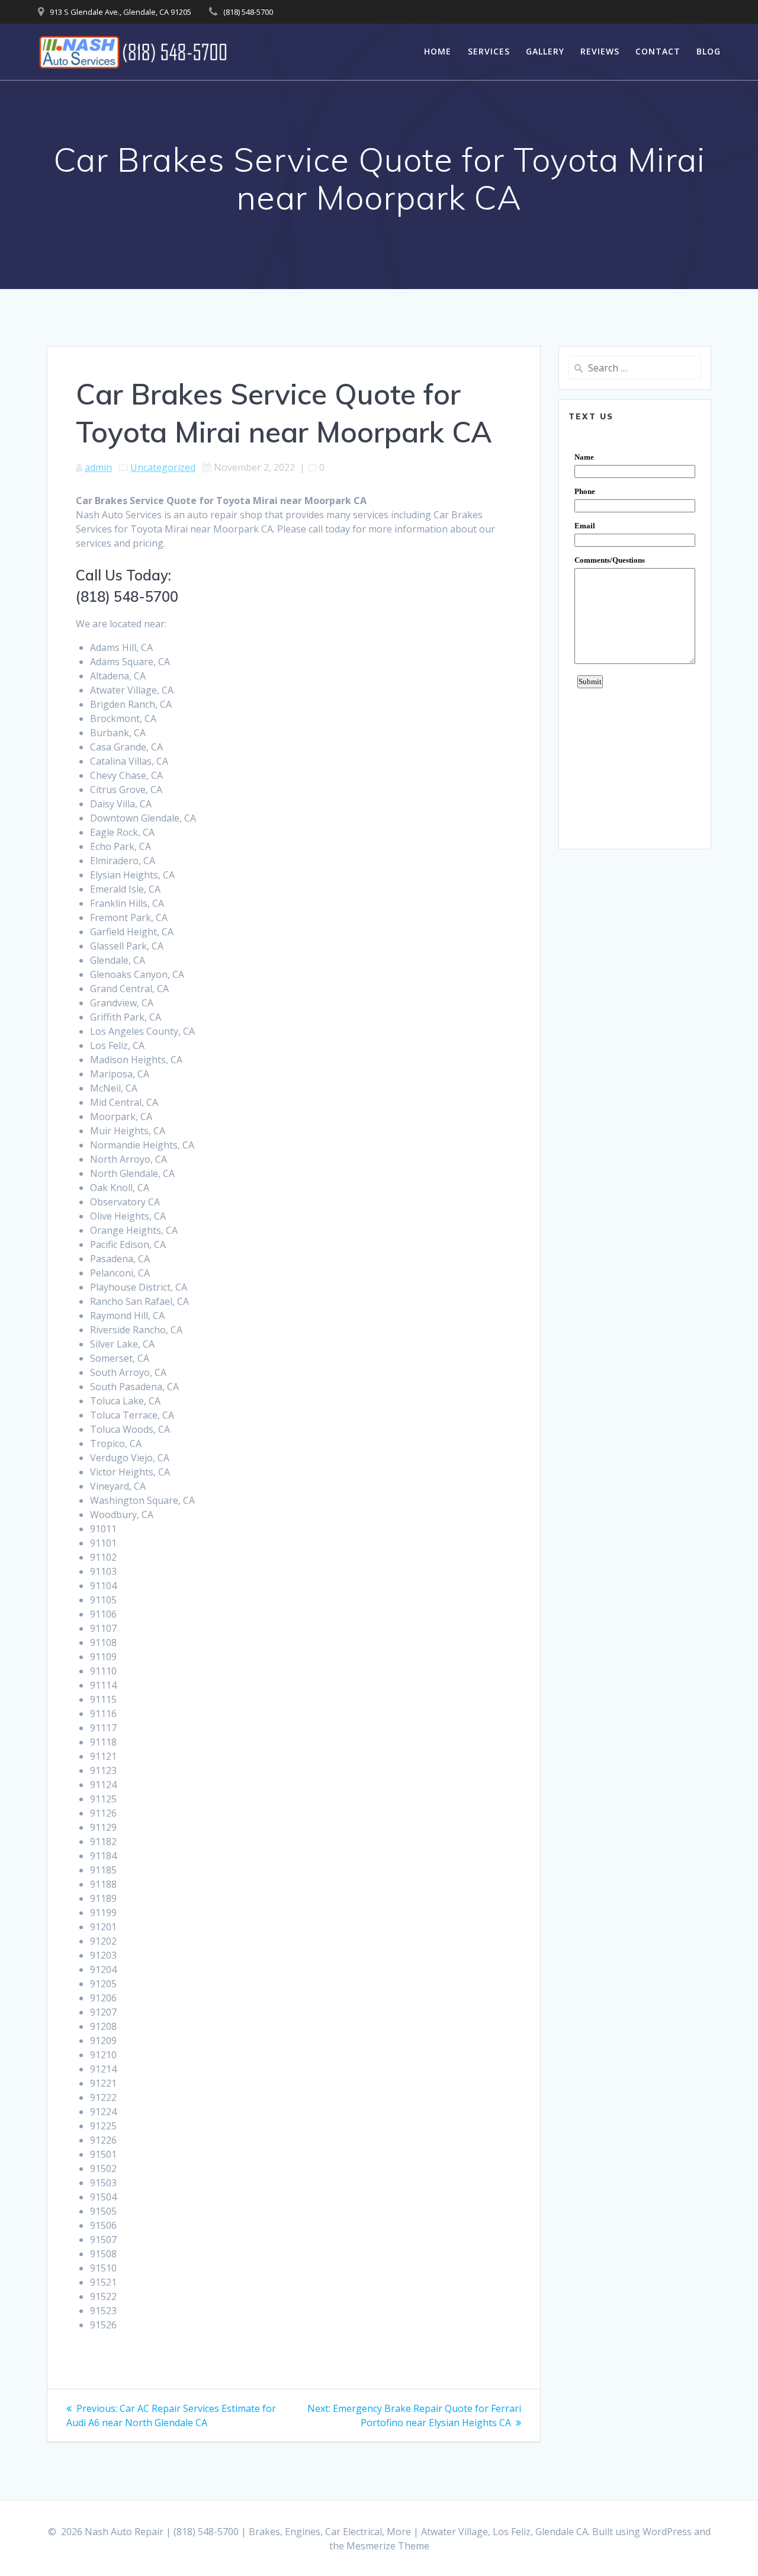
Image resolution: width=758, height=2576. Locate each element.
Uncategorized (163, 467)
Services (489, 51)
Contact (658, 51)
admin (98, 467)
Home (438, 51)
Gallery (545, 51)
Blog (709, 51)
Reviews (600, 51)
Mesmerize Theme (388, 2546)
